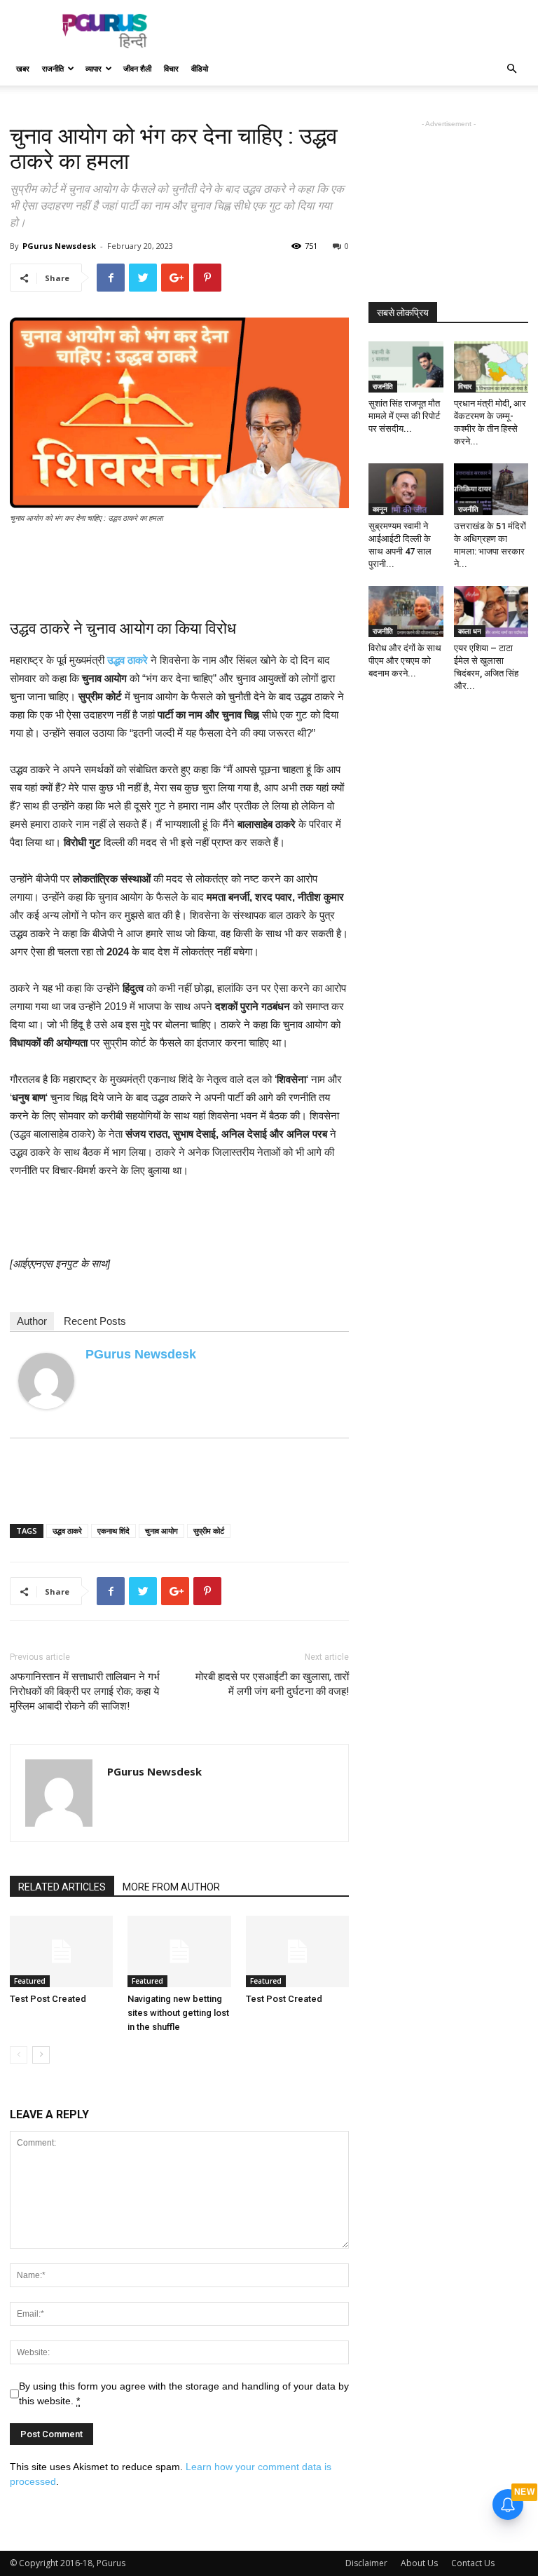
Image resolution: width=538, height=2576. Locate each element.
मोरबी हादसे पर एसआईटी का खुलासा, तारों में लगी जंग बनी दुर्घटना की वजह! (272, 1684)
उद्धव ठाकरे (67, 1531)
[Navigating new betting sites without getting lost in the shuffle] (179, 1951)
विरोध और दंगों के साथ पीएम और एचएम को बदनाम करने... (405, 661)
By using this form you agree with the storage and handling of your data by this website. (184, 2393)
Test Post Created (48, 1999)
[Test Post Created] (61, 1951)
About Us (419, 2563)
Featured (30, 1981)
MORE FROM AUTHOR (171, 1887)
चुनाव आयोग (161, 1531)
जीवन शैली (137, 68)
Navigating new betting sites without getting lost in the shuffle (178, 2013)
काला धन (470, 631)
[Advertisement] (364, 31)
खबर (23, 68)
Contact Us (473, 2563)
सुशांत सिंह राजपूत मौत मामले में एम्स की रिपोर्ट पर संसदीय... (404, 416)
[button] (511, 69)
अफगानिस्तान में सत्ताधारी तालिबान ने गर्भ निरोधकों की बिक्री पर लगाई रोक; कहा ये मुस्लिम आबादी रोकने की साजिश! (85, 1691)
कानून (380, 509)
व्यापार (94, 68)
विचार (171, 68)
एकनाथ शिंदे (113, 1531)
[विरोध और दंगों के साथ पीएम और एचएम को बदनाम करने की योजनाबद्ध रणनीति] (406, 612)
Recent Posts (95, 1321)
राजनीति (53, 68)
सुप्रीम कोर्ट (209, 1531)
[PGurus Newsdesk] (46, 1381)
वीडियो (200, 68)
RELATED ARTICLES (62, 1887)
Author (32, 1321)
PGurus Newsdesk (59, 246)
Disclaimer (366, 2563)
